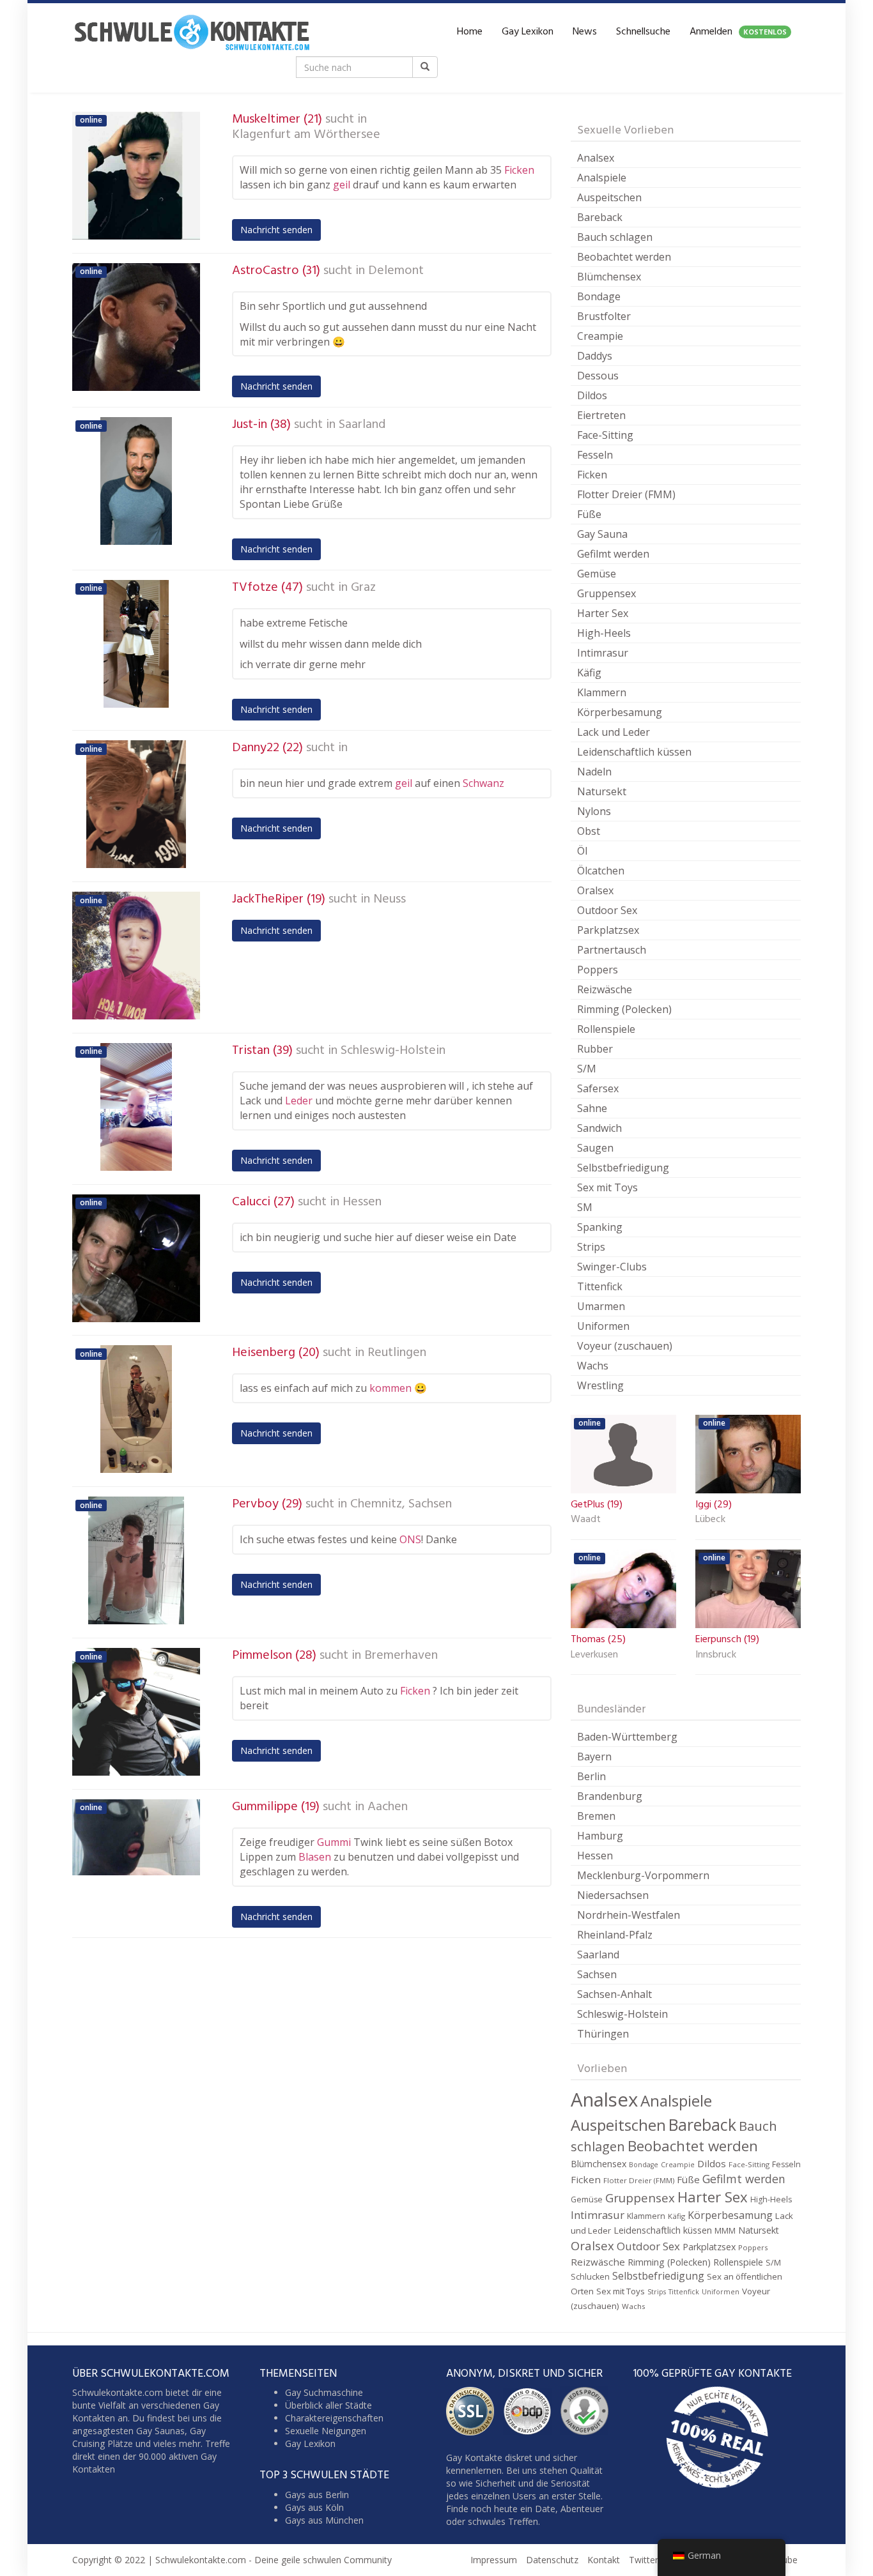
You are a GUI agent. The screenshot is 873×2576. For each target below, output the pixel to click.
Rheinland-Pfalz (615, 1935)
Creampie (600, 336)
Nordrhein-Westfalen (629, 1915)
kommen (390, 1388)
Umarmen (601, 1306)
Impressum (494, 2560)
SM (585, 1207)
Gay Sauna (602, 534)
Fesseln (595, 455)
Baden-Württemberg (627, 1737)
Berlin (591, 1776)
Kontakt (604, 2560)
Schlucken (590, 2277)
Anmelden (738, 32)
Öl (582, 851)
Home (470, 32)
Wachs (593, 1366)
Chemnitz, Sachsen (401, 1504)
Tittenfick (600, 1286)
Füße (589, 514)
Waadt (586, 1520)
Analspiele (602, 178)
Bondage (599, 296)
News (585, 32)
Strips (591, 1247)
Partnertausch (612, 950)
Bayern (594, 1757)
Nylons (594, 811)
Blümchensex (609, 277)
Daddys (595, 356)
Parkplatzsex (608, 930)
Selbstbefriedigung (623, 1168)
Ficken (519, 170)
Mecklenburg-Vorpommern (643, 1875)
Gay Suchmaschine (324, 2392)
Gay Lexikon (528, 32)
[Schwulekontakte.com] (192, 32)
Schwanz (483, 783)
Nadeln (594, 772)
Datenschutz (552, 2560)
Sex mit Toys (607, 1187)
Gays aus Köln (314, 2507)
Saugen (595, 1148)
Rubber (595, 1049)
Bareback (600, 217)
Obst (589, 831)
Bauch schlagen (615, 237)
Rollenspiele (606, 1029)
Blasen (315, 1857)
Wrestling (600, 1385)
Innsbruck (716, 1656)
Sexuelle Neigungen (326, 2431)
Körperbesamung (620, 712)
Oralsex (595, 890)
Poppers (598, 970)
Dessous (598, 376)
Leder (299, 1101)
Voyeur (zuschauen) (625, 1346)
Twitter (644, 2560)
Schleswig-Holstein (393, 1051)
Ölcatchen (601, 871)
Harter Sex (603, 613)
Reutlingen (397, 1353)
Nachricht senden (276, 230)
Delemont (396, 271)
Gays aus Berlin (317, 2495)
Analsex (596, 158)
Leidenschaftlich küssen (634, 752)
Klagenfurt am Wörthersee (306, 135)
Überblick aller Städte (328, 2405)
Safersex (598, 1088)
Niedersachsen (613, 1895)
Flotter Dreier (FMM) (626, 494)
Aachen (388, 1807)
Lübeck (710, 1520)
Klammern (602, 692)
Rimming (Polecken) (624, 1009)
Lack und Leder (614, 732)
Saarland (362, 425)
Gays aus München (324, 2520)
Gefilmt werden (613, 554)
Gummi (334, 1842)
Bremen (596, 1816)
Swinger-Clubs (612, 1267)
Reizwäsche (605, 989)
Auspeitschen (609, 197)
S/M (587, 1069)
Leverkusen (594, 1656)
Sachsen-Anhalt (614, 1994)
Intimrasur (603, 653)
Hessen (362, 1202)
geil (342, 185)
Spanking (600, 1227)
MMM (725, 2231)
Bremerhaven (401, 1656)
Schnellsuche (643, 32)
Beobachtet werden (624, 257)
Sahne (592, 1108)
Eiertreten (601, 415)
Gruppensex (606, 593)
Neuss (390, 899)
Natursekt (602, 791)
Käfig (589, 673)
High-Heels (604, 633)
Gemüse (597, 574)
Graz (363, 588)
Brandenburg (610, 1796)
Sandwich (599, 1128)
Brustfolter (604, 316)
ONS (410, 1539)
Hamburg (600, 1836)
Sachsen (597, 1974)
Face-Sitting (605, 435)
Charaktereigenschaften (334, 2418)
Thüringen (603, 2034)
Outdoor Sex (607, 910)
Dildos (592, 395)
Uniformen (603, 1326)
